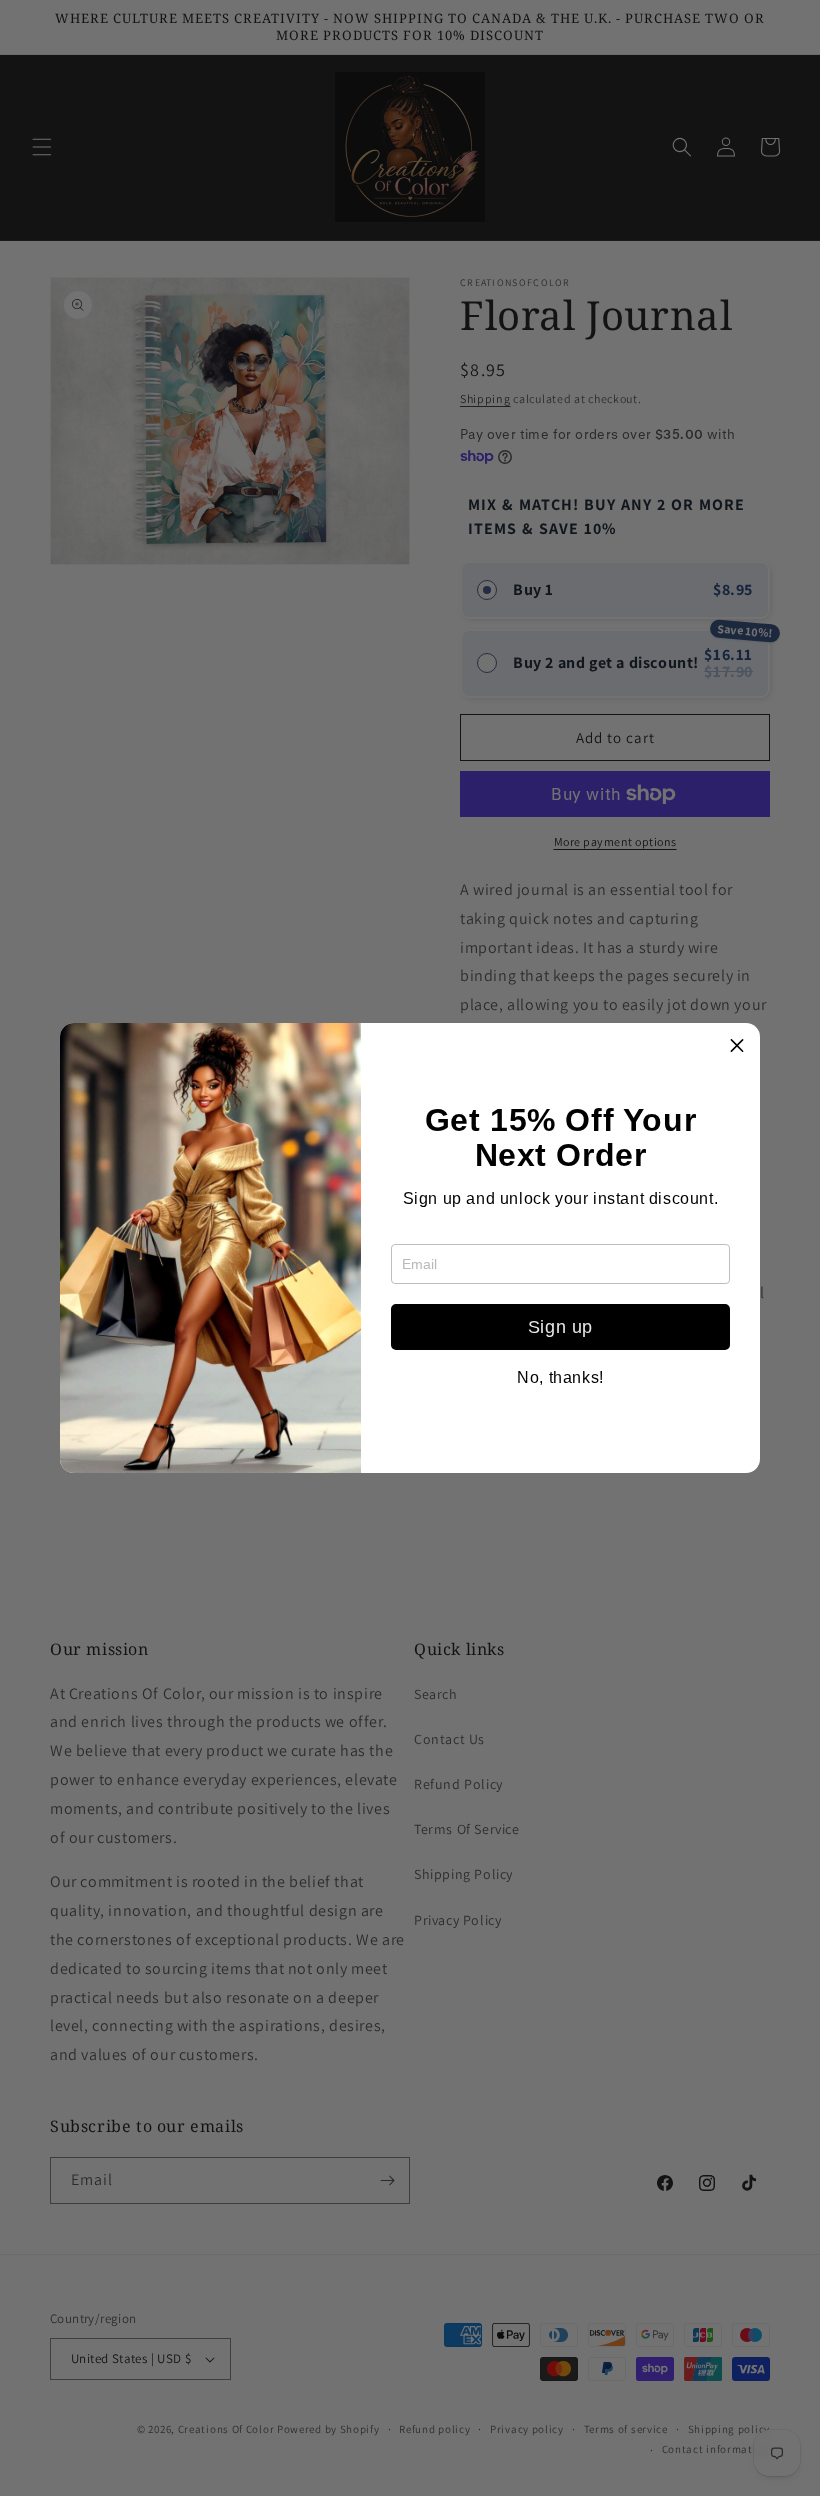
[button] (737, 1046)
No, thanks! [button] (560, 1378)
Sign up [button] (560, 1327)
